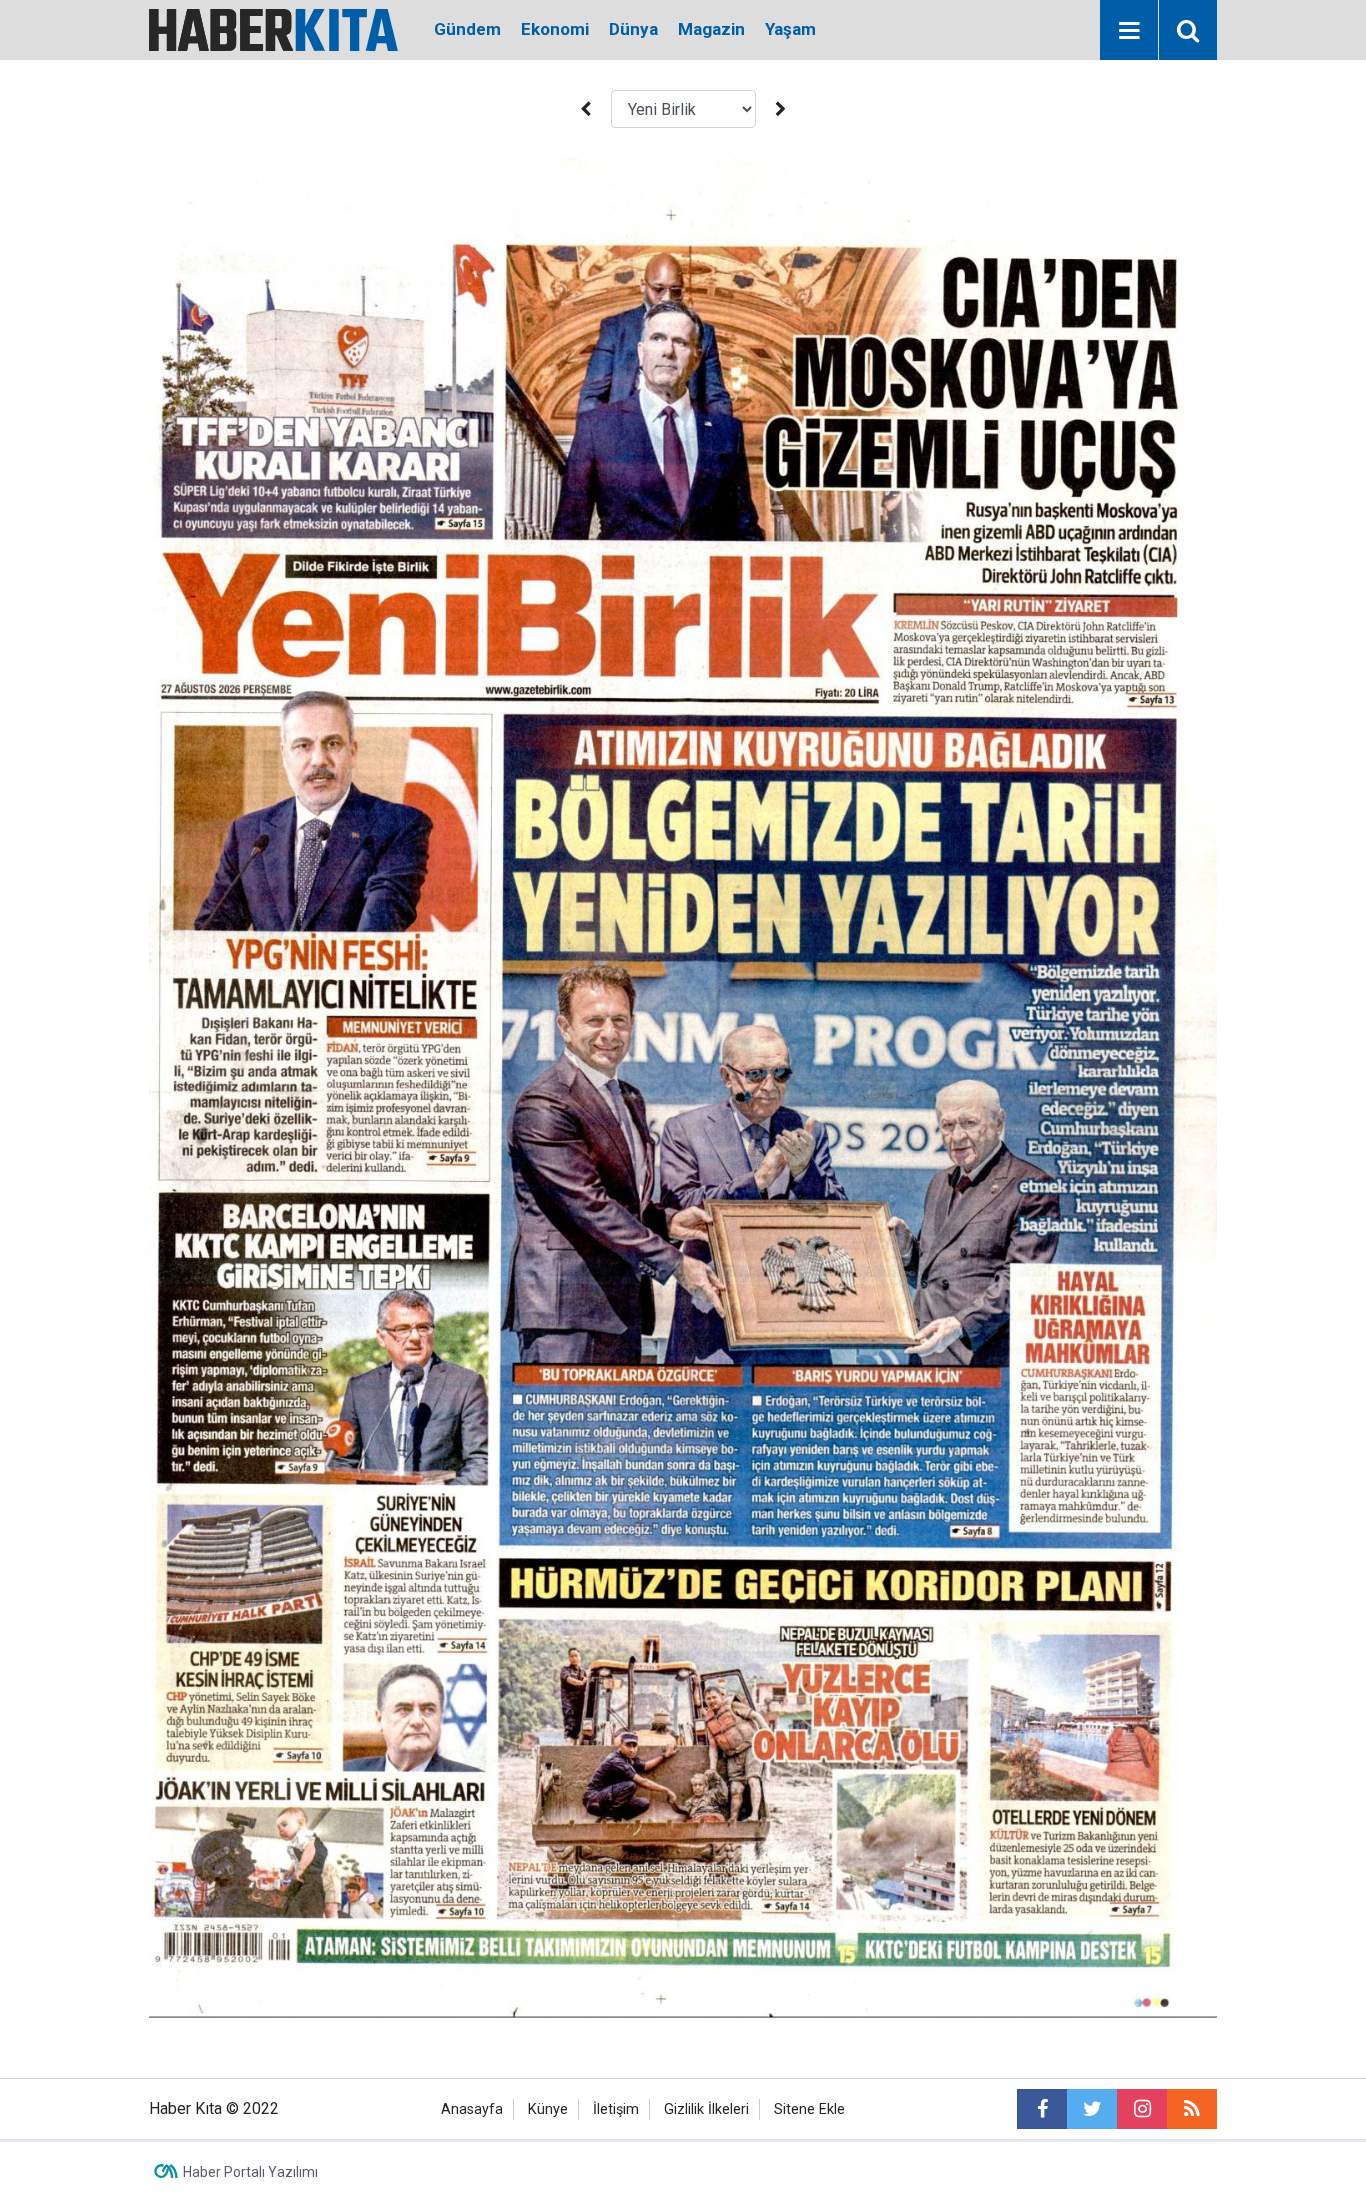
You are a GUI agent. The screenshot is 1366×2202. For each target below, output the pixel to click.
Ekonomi (555, 29)
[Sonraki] (781, 109)
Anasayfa (472, 2109)
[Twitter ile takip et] (1092, 2109)
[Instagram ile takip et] (1142, 2109)
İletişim (616, 2109)
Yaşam (790, 29)
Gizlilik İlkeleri (706, 2109)
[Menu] (1129, 31)
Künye (548, 2109)
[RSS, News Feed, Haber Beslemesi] (1192, 2109)
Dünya (633, 29)
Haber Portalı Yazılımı (250, 2172)
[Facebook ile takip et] (1042, 2109)
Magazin (711, 29)
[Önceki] (585, 109)
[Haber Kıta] (273, 28)
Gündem (467, 29)
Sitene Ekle (809, 2109)
